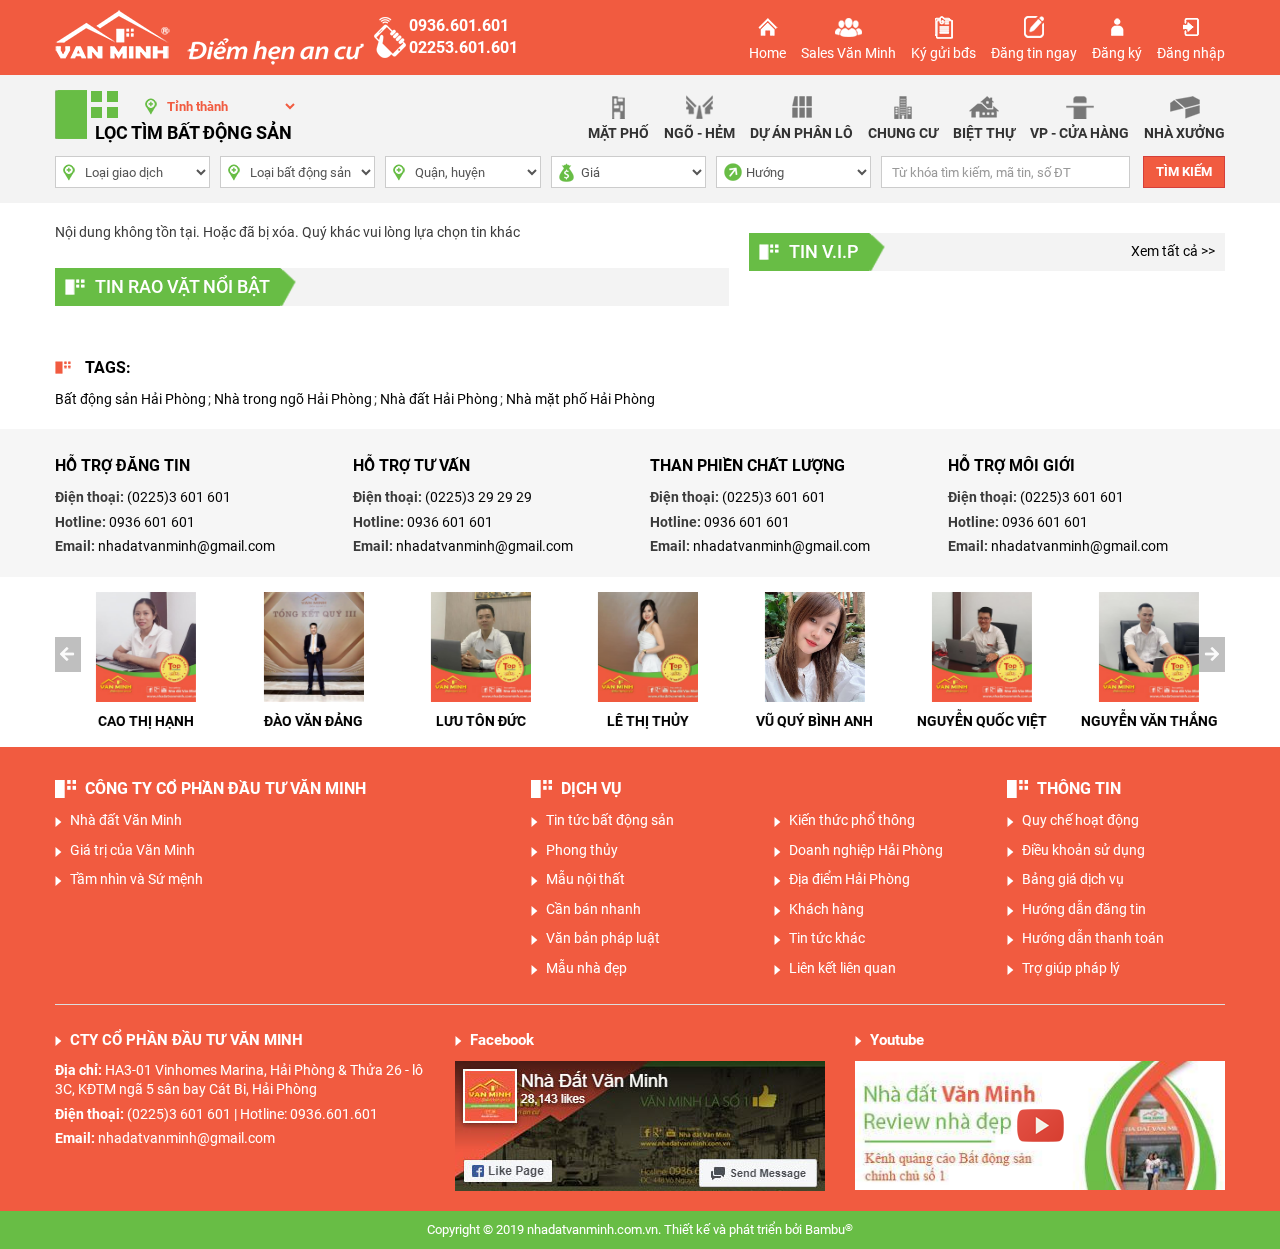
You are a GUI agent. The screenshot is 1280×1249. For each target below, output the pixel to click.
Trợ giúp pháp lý (1071, 968)
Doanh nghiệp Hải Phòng (866, 850)
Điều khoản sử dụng (1083, 850)
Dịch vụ (591, 788)
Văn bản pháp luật (603, 938)
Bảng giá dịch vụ (1073, 879)
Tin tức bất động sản (610, 820)
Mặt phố (618, 133)
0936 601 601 (152, 522)
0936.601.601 (459, 25)
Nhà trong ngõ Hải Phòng (293, 399)
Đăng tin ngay (1034, 53)
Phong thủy (582, 850)
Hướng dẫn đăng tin (1084, 909)
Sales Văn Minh (848, 53)
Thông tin (1079, 788)
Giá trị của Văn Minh (132, 850)
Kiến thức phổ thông (852, 820)
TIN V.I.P (824, 251)
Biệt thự (984, 133)
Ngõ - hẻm (699, 133)
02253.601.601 (463, 47)
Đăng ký (1117, 53)
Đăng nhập (1191, 53)
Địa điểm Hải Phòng (849, 879)
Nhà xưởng (1184, 133)
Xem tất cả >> (1173, 251)
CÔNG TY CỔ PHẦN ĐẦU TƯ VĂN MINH (225, 788)
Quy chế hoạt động (1080, 820)
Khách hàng (826, 909)
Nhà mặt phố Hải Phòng (580, 399)
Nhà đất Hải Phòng (439, 399)
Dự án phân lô (801, 133)
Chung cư (903, 133)
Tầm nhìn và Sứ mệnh (136, 879)
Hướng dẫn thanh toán (1093, 938)
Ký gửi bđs (943, 53)
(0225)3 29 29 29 (478, 497)
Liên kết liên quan (842, 968)
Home (767, 53)
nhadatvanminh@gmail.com (186, 546)
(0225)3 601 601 (179, 497)
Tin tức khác (827, 938)
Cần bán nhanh (593, 909)
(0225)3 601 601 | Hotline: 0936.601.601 (252, 1114)
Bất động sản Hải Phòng (130, 399)
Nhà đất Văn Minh (126, 820)
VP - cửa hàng (1079, 133)
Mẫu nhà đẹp (586, 968)
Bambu (829, 1229)
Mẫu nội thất (585, 879)
